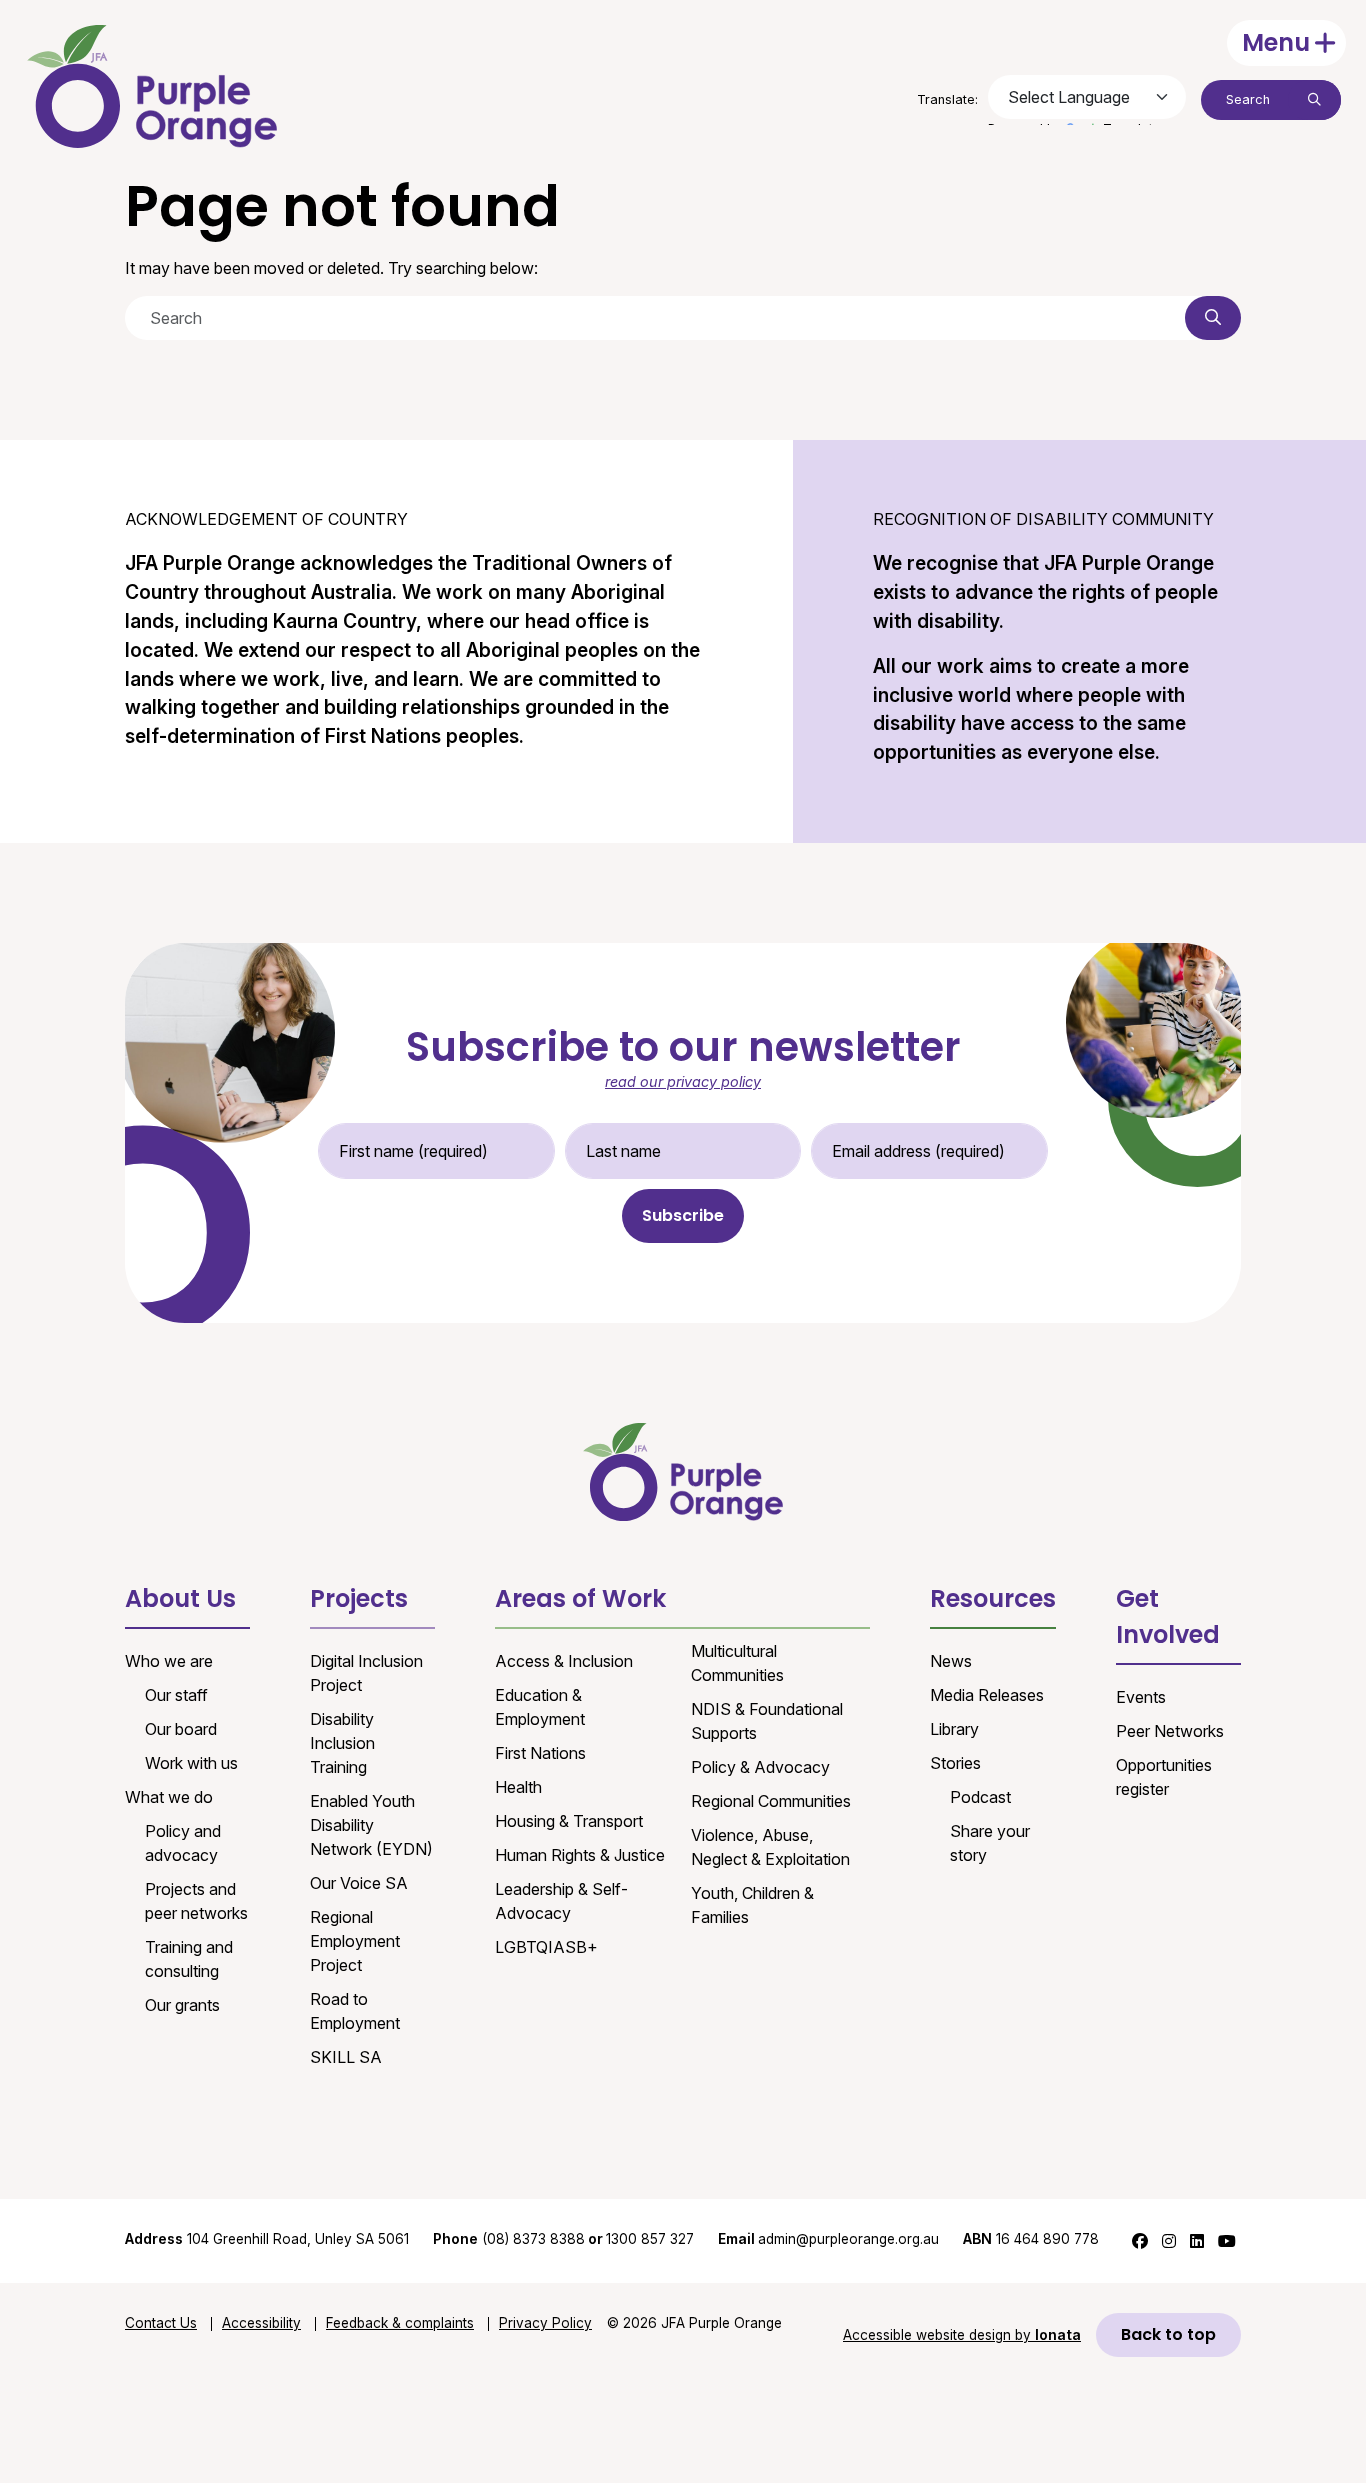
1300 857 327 (650, 2239)
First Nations (540, 1753)
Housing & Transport (569, 1821)
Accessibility (261, 2323)
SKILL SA (346, 2057)
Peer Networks (1170, 1731)
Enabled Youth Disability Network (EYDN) (371, 1825)
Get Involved (1168, 1616)
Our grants (182, 2005)
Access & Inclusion (564, 1661)
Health (518, 1787)
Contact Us (161, 2323)
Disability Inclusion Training (342, 1743)
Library (954, 1729)
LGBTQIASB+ (546, 1947)
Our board (181, 1729)
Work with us (191, 1763)
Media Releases (987, 1695)
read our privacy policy (683, 1081)
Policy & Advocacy (760, 1767)
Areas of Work (580, 1598)
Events (1141, 1697)
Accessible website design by (962, 2335)
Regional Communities (771, 1801)
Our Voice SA (359, 1883)
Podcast (980, 1797)
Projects (359, 1598)
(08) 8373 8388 (533, 2239)
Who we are (169, 1661)
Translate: (947, 99)
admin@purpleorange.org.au (828, 2239)
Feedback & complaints (400, 2323)
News (951, 1661)
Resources (993, 1598)
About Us (180, 1598)
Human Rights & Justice (580, 1855)
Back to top (1168, 2334)
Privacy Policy (545, 2323)
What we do (169, 1797)
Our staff (176, 1695)
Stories (955, 1763)
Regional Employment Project (355, 1941)
